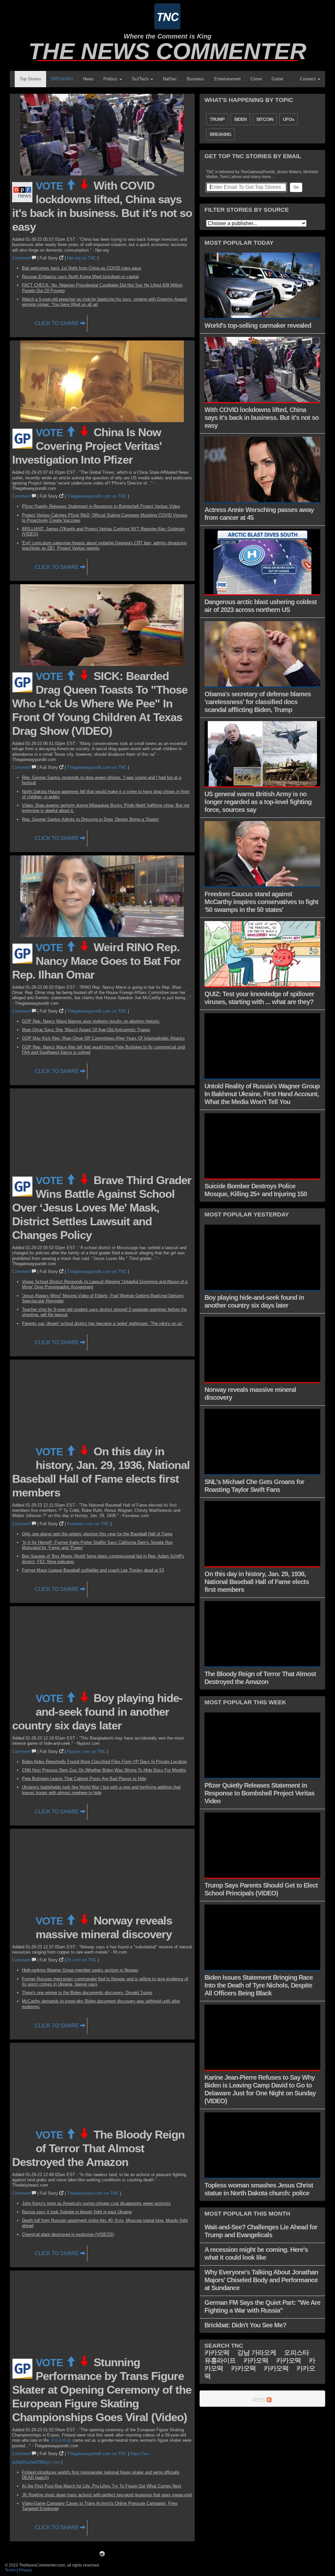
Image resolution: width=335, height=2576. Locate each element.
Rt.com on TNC (82, 1960)
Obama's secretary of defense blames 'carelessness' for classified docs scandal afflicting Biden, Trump (258, 702)
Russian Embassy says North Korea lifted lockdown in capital (80, 277)
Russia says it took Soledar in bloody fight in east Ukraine (77, 2212)
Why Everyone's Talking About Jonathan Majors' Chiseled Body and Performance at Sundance (261, 2280)
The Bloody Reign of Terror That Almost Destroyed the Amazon (98, 2148)
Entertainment (228, 79)
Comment (22, 258)
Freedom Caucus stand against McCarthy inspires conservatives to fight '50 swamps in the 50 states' (261, 902)
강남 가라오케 (257, 2353)
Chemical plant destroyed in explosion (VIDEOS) (68, 2234)
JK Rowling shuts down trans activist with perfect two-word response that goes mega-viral (107, 2495)
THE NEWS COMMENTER (167, 51)
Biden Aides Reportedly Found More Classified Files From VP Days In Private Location (104, 1762)
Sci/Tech (141, 79)
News (88, 79)
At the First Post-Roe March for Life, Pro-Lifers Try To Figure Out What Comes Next (102, 2486)
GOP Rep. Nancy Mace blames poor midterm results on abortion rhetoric (91, 1021)
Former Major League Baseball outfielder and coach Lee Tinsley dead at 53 (93, 1570)
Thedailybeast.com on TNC (93, 2193)
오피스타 (296, 2353)
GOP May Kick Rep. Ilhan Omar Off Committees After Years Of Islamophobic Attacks (103, 1038)
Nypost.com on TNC (86, 1751)
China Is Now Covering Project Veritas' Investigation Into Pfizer (87, 446)
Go (296, 187)
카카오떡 (217, 2353)
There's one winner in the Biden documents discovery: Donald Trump (87, 1993)
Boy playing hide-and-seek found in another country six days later (97, 1712)
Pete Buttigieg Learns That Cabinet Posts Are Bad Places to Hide (84, 1779)
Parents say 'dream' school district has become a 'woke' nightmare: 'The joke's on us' (102, 1323)
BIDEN (240, 119)
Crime (256, 79)
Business (196, 79)
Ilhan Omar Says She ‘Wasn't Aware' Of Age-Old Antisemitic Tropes (86, 1030)
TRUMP (217, 119)
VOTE (51, 186)
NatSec (170, 79)
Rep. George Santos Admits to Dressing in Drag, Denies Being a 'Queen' (90, 819)
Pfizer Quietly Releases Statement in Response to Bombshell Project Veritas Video (101, 506)
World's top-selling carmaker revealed (258, 325)
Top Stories (30, 79)
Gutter (277, 79)
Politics (111, 79)
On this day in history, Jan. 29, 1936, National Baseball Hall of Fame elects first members (257, 1582)
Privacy (25, 2570)
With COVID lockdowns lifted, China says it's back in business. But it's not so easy (262, 418)
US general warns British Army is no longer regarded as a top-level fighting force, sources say (258, 802)
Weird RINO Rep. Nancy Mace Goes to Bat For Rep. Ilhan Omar (97, 961)
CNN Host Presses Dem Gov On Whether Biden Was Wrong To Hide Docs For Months (104, 1770)
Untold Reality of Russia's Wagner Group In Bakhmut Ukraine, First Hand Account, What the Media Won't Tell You (262, 1094)
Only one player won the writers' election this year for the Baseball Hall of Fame (97, 1534)
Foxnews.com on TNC (88, 1524)
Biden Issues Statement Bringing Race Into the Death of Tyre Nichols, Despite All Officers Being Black (259, 1985)
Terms (10, 2570)
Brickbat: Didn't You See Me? (245, 2325)
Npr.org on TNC (82, 258)
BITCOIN (265, 119)
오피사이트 (61, 2440)
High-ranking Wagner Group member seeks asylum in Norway (80, 1970)
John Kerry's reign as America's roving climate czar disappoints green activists (96, 2203)
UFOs (289, 119)
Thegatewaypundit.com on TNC (97, 496)
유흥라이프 (220, 2360)
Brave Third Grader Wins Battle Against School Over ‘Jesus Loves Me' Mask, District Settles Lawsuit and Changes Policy (102, 1207)
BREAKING (62, 79)
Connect (309, 79)
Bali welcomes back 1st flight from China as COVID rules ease (81, 268)
